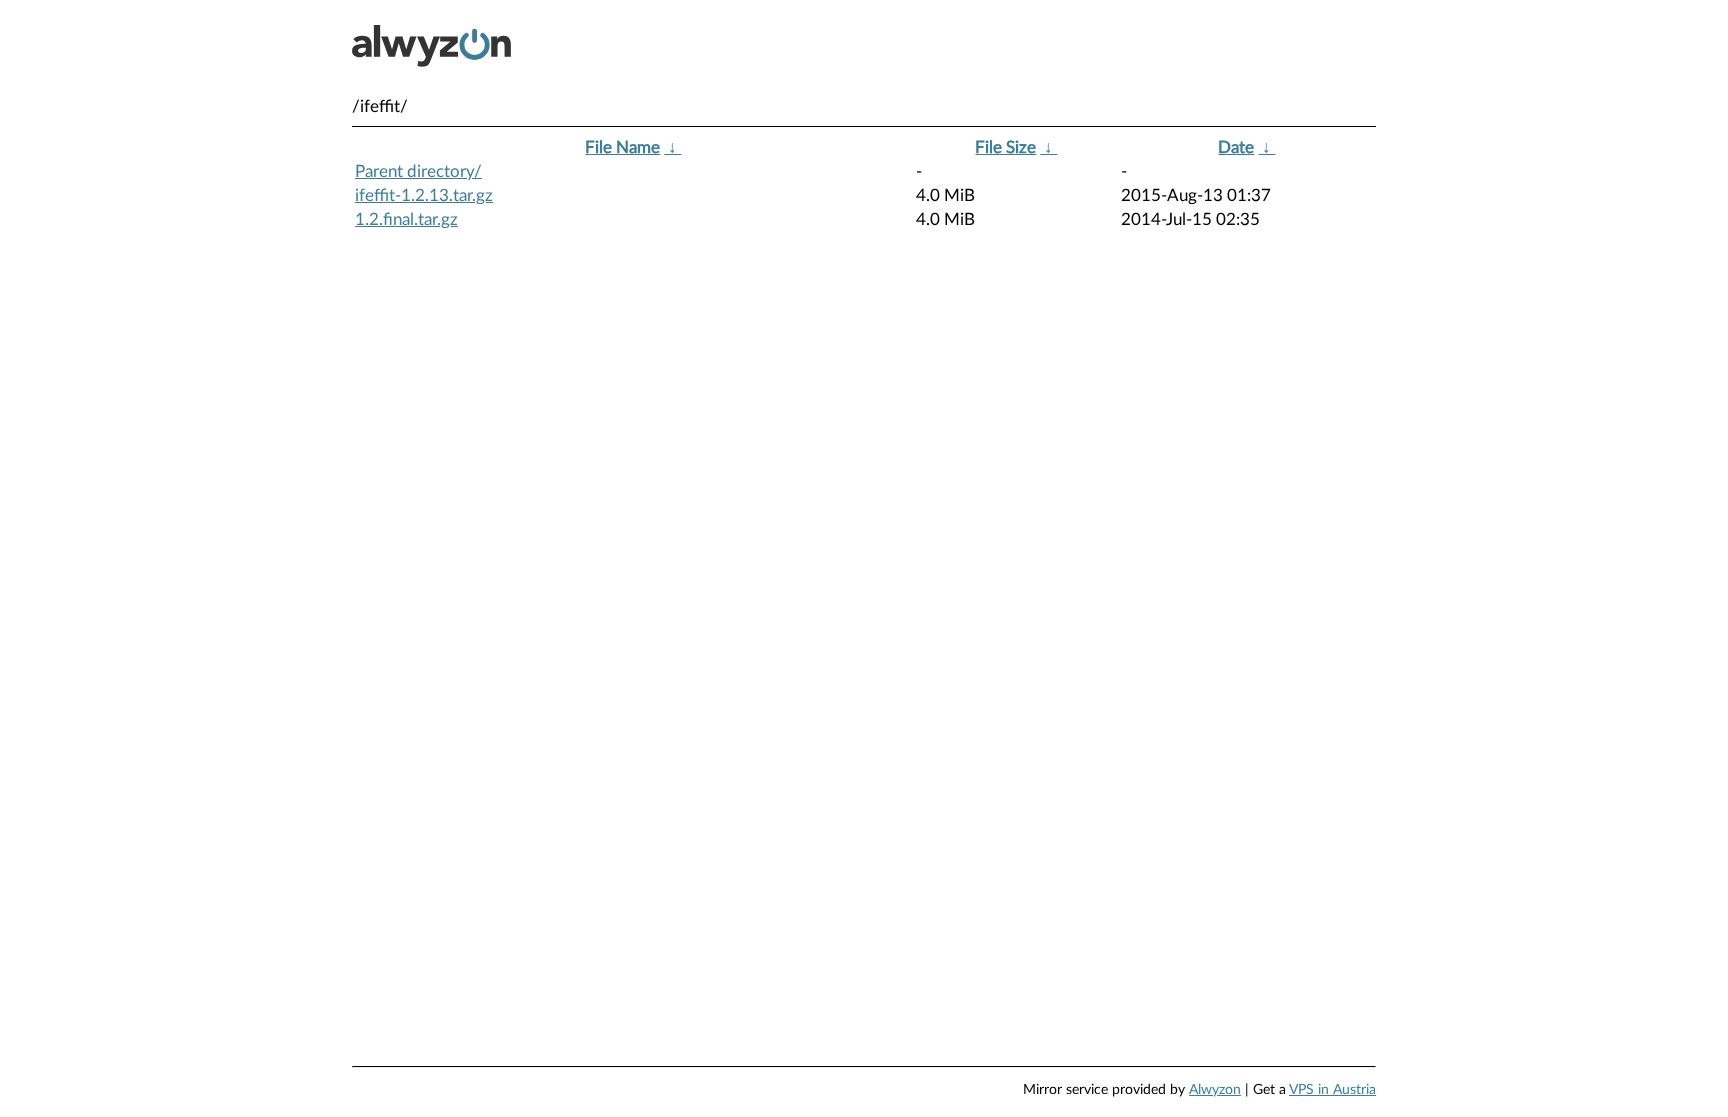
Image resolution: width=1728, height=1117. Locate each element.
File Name (622, 147)
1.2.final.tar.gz (406, 219)
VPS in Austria (1332, 1090)
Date (1236, 147)
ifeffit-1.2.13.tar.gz (424, 195)
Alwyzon (1215, 1090)
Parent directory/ (418, 171)
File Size (1005, 147)
